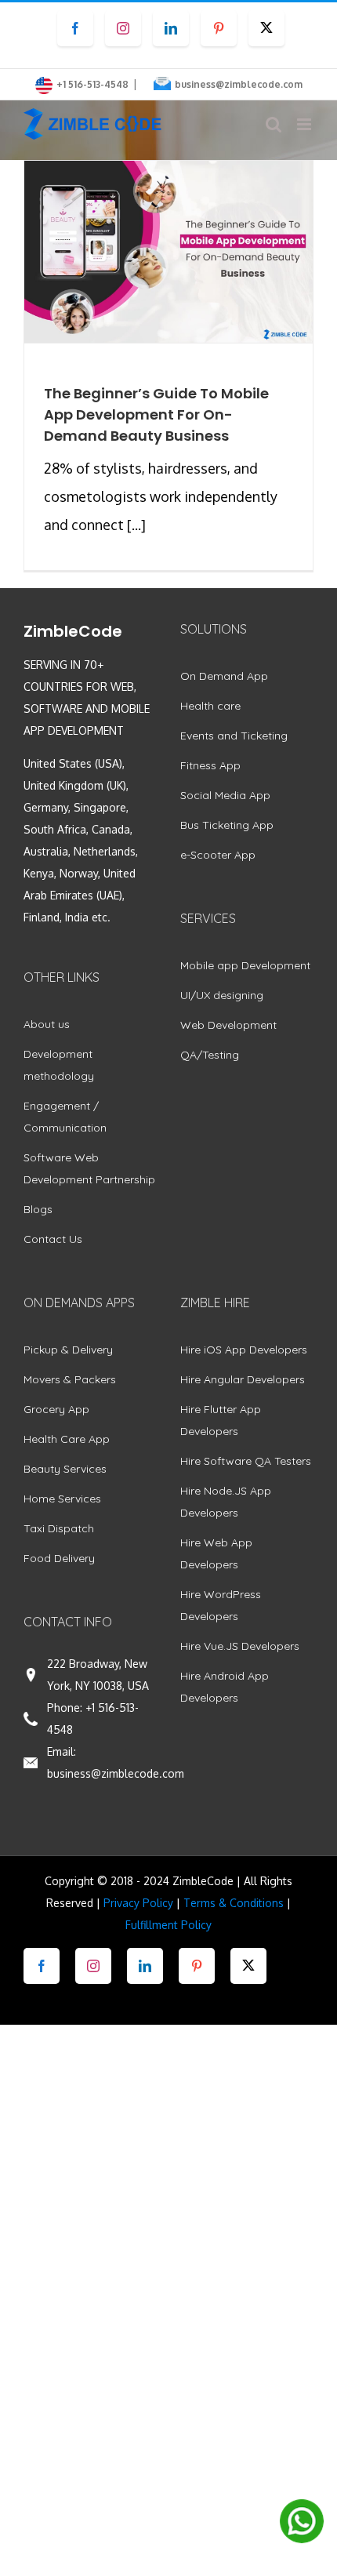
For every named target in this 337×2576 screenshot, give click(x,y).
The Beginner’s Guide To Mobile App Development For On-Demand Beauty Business (156, 414)
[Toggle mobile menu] (305, 124)
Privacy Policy (138, 1903)
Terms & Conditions (234, 1903)
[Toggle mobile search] (274, 124)
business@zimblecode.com (239, 84)
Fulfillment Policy (168, 1925)
